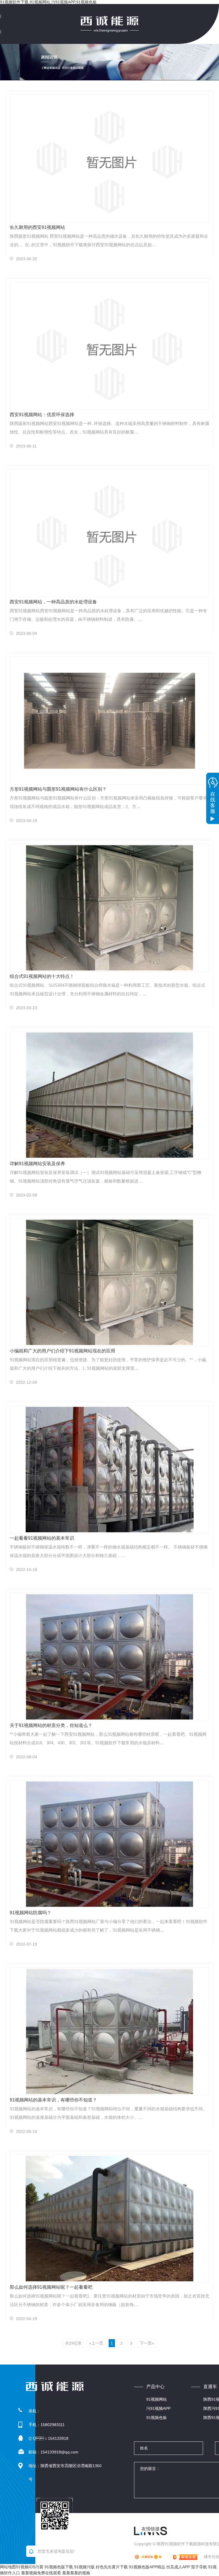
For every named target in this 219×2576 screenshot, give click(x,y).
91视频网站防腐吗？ (31, 1913)
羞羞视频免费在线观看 (41, 2573)
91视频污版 (84, 2567)
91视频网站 (157, 2399)
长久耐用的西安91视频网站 (37, 227)
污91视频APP (158, 2408)
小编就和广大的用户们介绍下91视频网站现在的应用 (62, 1351)
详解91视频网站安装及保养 (37, 1164)
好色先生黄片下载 (112, 2567)
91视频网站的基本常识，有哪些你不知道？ (53, 2100)
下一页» (147, 2343)
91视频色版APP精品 (147, 2567)
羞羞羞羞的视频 (76, 2573)
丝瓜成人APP (178, 2567)
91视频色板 (157, 2418)
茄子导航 (199, 2567)
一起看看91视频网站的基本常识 (42, 1538)
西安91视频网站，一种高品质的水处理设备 (53, 602)
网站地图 (8, 2567)
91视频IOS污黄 (30, 2567)
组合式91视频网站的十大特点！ (42, 976)
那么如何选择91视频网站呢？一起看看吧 (51, 2287)
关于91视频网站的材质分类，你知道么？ (51, 1725)
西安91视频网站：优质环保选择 (42, 415)
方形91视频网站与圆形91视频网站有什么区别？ (58, 789)
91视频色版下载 (59, 2567)
